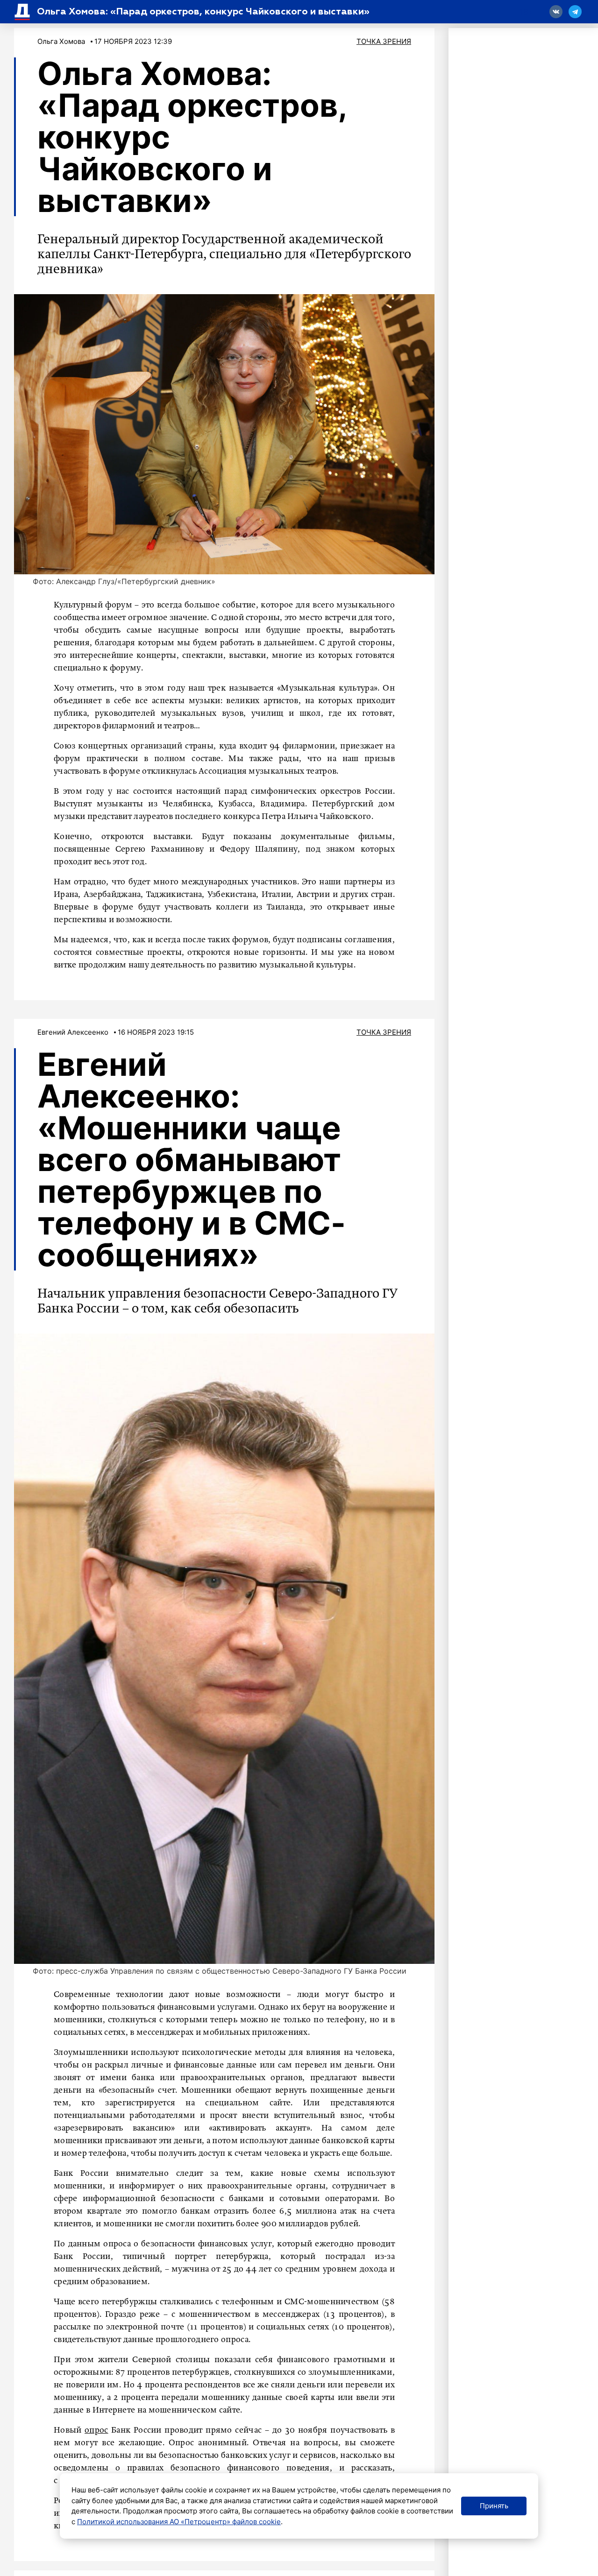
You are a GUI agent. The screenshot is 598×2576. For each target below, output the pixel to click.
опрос (96, 2430)
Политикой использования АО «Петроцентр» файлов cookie (179, 2522)
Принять (494, 2506)
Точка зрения (384, 41)
